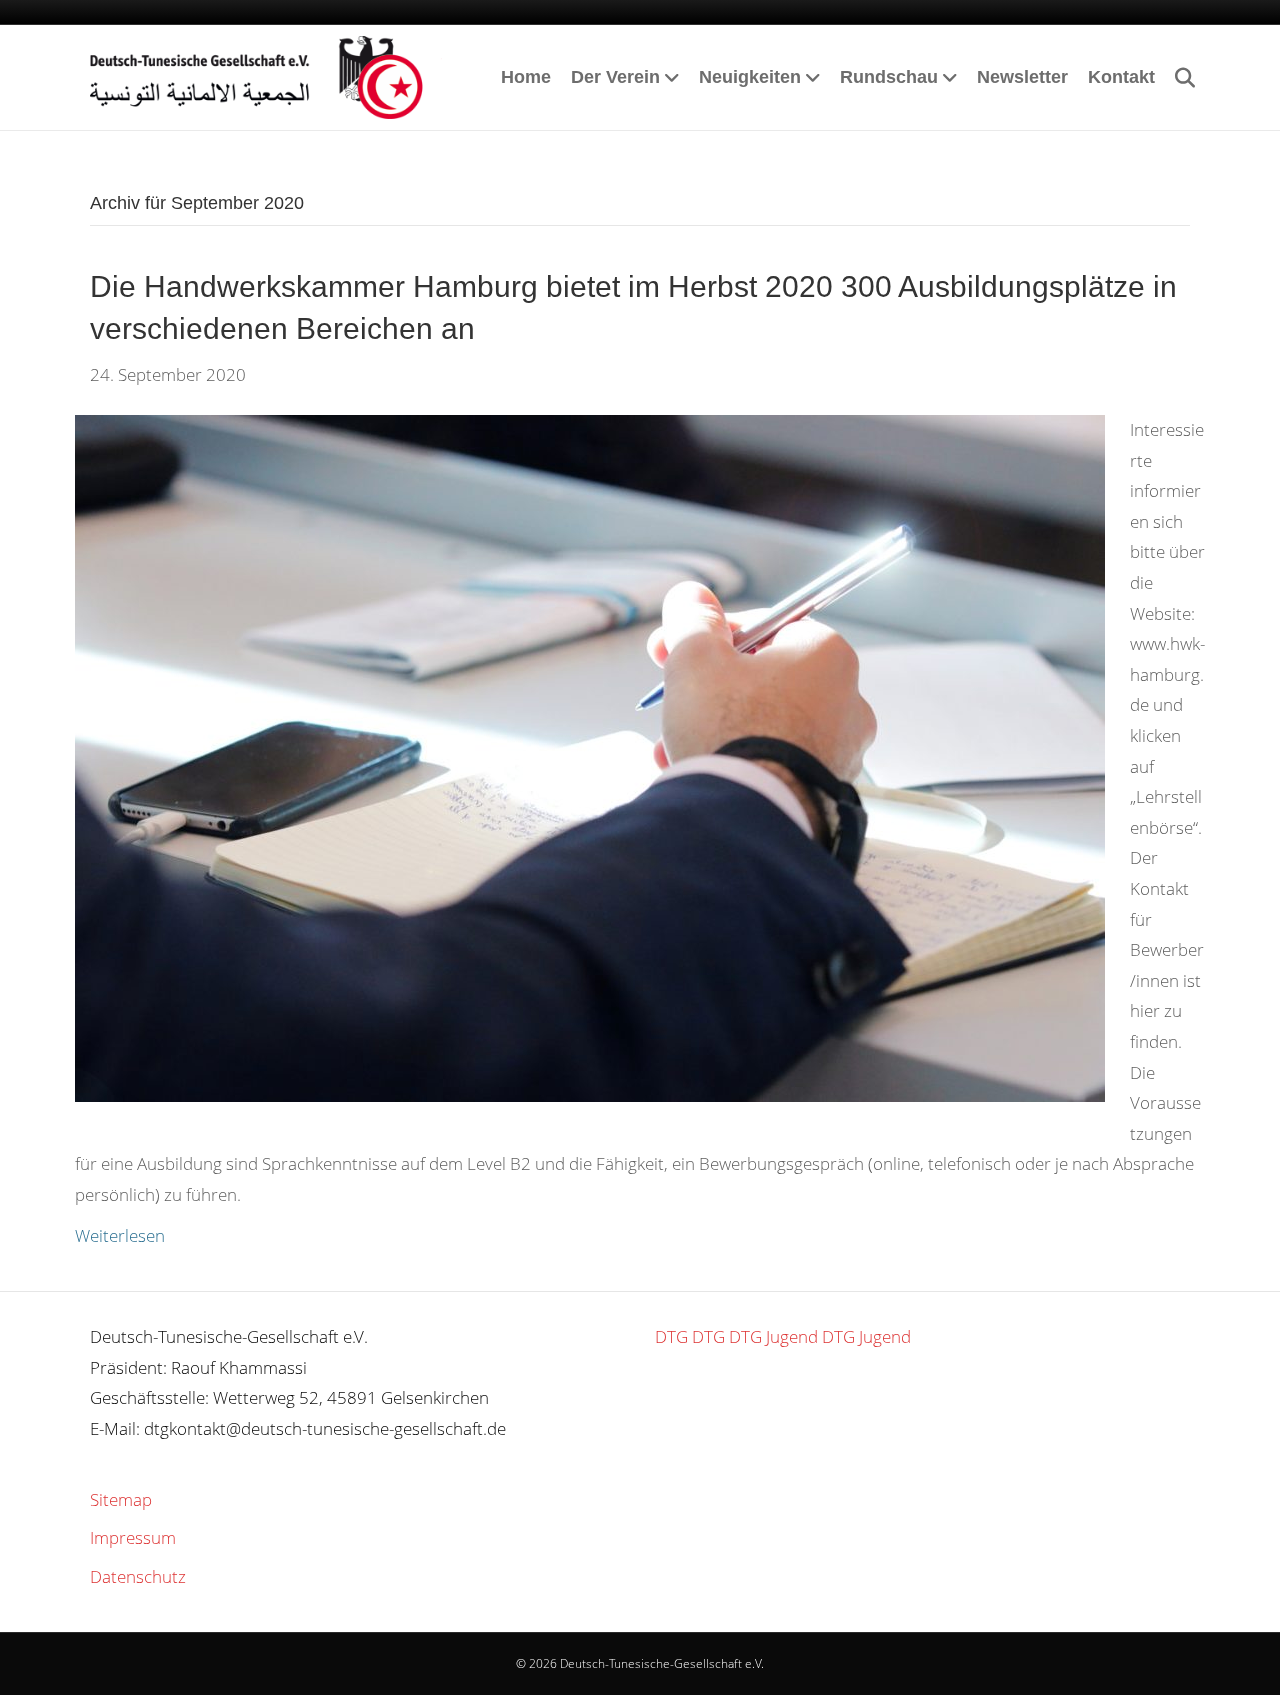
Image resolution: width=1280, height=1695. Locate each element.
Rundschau (889, 77)
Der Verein (615, 77)
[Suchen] (1177, 78)
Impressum (133, 1537)
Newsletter (1022, 77)
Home (526, 77)
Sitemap (121, 1499)
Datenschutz (138, 1576)
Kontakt (1121, 77)
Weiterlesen (120, 1235)
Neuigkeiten (750, 77)
